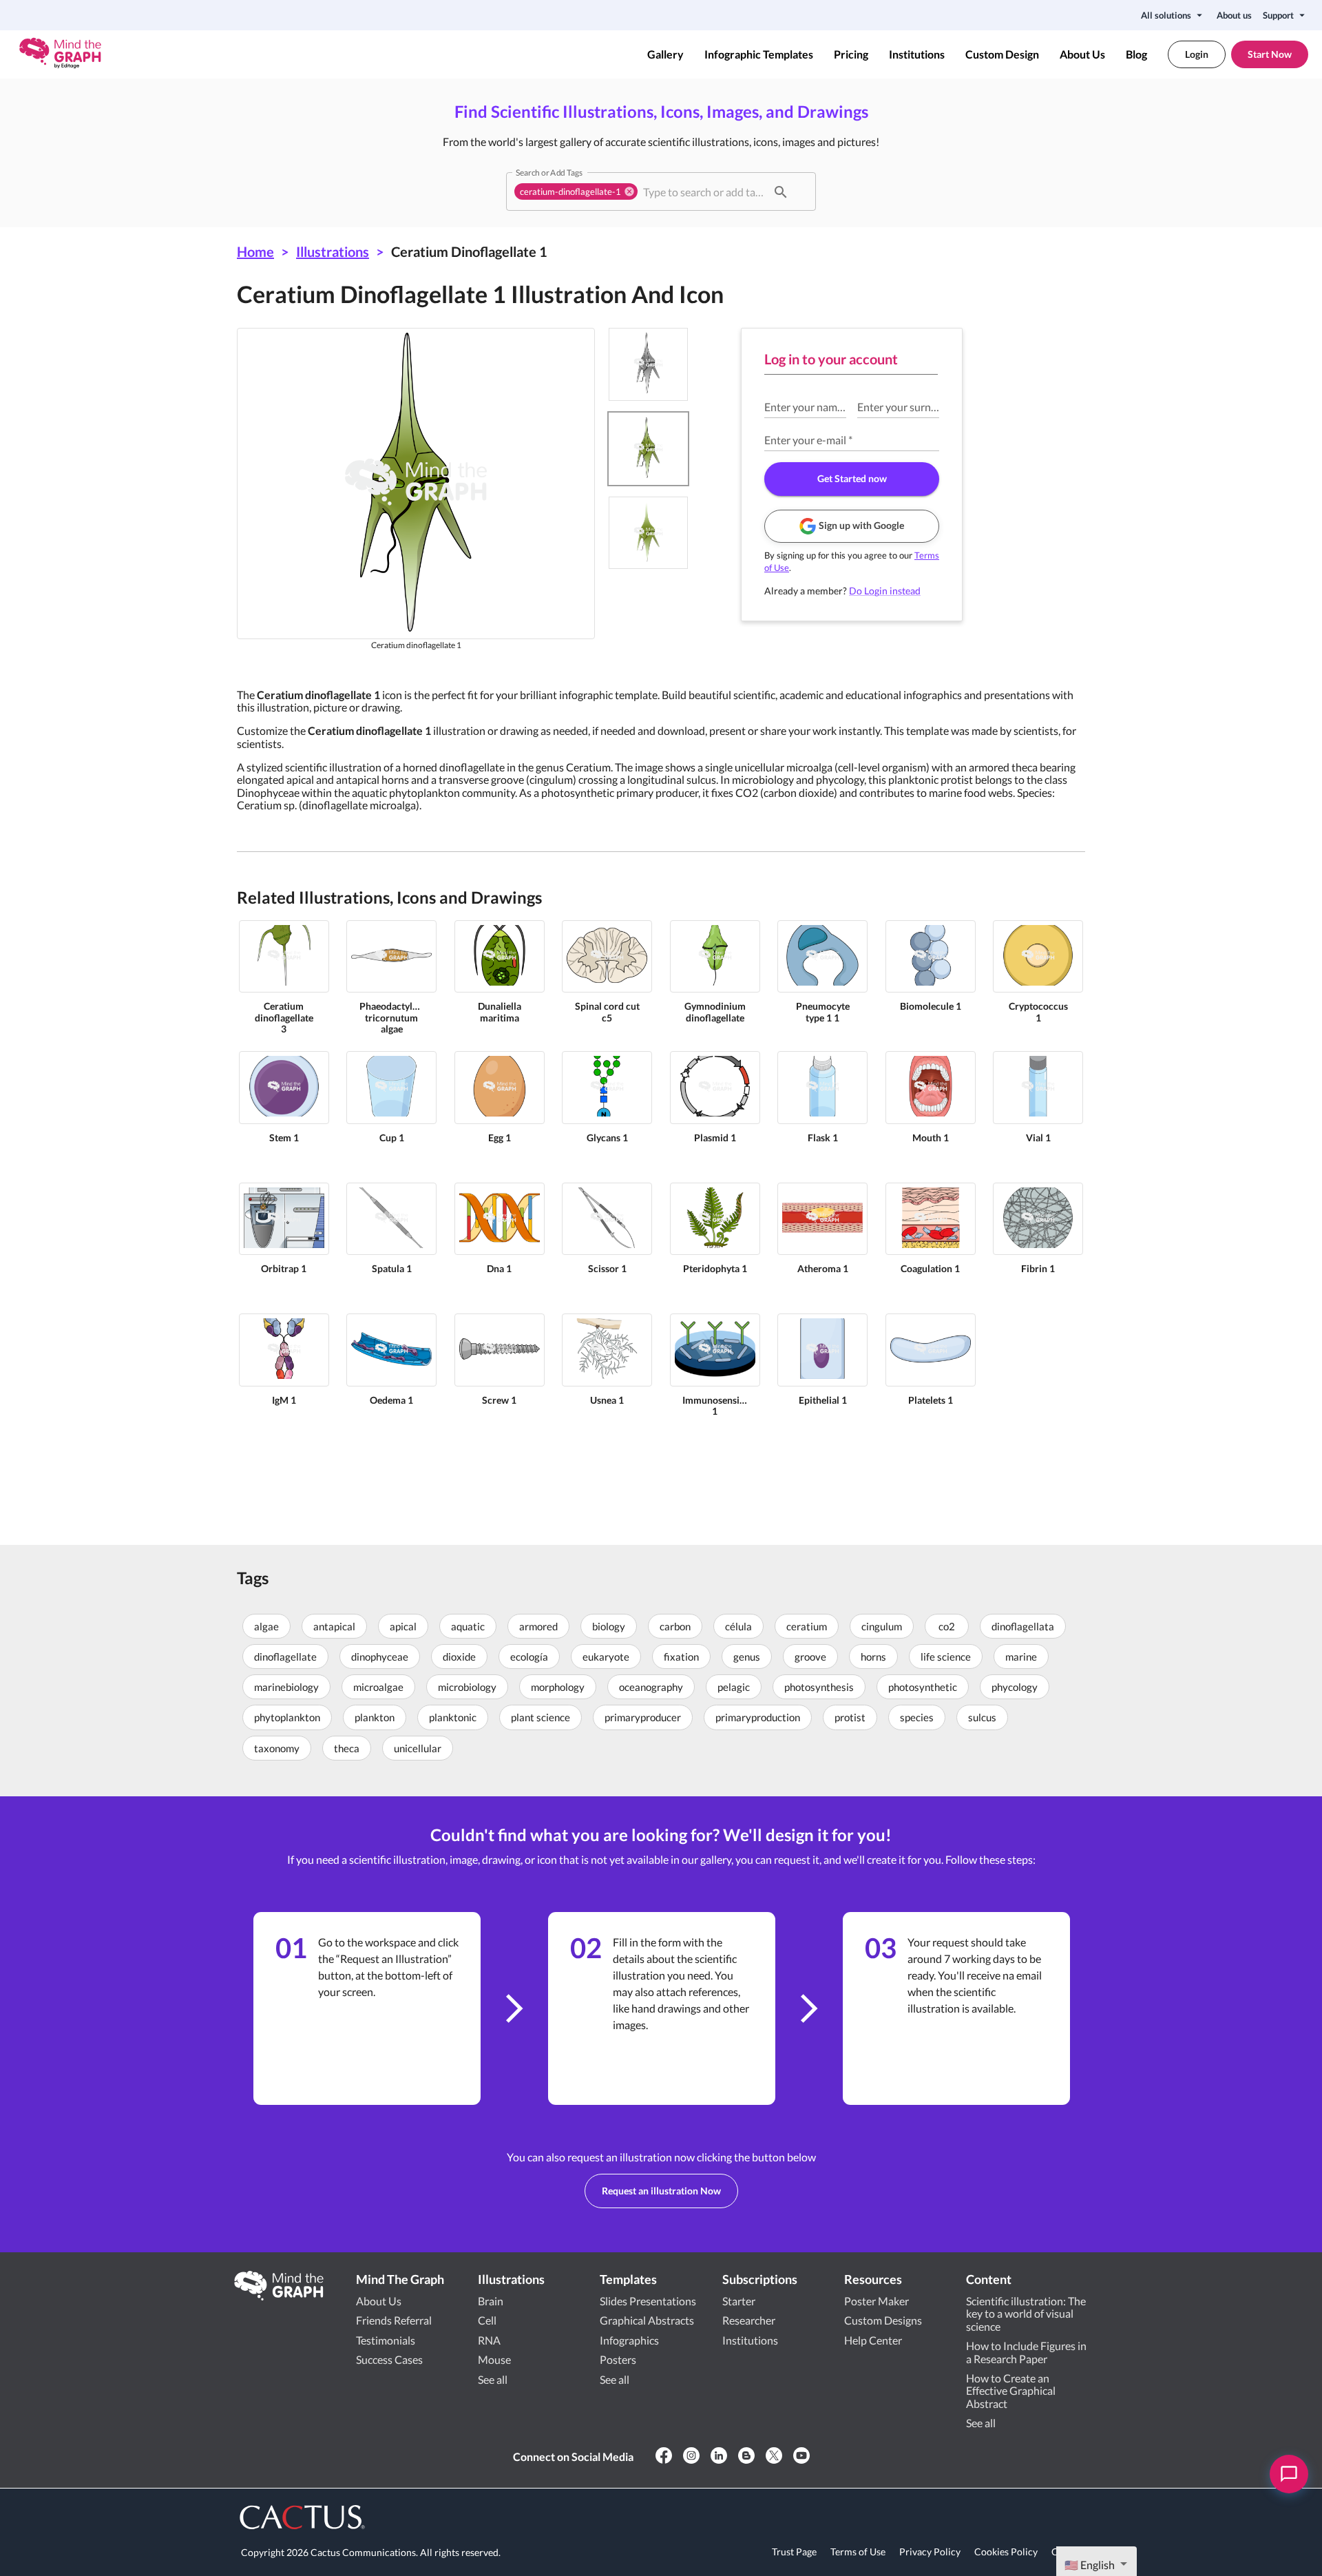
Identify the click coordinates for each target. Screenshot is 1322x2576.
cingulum (882, 1626)
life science (946, 1656)
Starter (739, 2301)
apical (403, 1626)
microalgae (378, 1687)
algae (266, 1626)
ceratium (807, 1626)
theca (347, 1748)
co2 (947, 1626)
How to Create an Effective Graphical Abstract (1011, 2391)
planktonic (453, 1717)
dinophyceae (380, 1656)
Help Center (873, 2340)
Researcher (749, 2320)
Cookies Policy (1006, 2552)
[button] (576, 191)
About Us (1082, 54)
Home (255, 251)
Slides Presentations (648, 2301)
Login (1197, 54)
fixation (681, 1656)
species (917, 1717)
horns (873, 1656)
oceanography (651, 1687)
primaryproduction (758, 1717)
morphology (558, 1687)
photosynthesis (819, 1687)
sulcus (982, 1717)
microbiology (467, 1687)
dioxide (459, 1656)
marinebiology (286, 1687)
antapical (334, 1626)
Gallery (665, 54)
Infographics (629, 2340)
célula (738, 1626)
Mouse (494, 2359)
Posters (618, 2359)
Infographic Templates (759, 54)
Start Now (1270, 54)
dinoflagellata (1023, 1626)
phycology (1015, 1687)
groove (810, 1656)
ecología (529, 1656)
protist (850, 1717)
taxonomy (277, 1748)
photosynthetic (923, 1687)
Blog (1136, 54)
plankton (375, 1717)
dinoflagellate (285, 1656)
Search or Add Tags (549, 172)
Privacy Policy (930, 2552)
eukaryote (606, 1656)
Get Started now (852, 478)
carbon (675, 1626)
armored (538, 1626)
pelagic (734, 1687)
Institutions (917, 54)
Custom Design (1002, 54)
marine (1021, 1656)
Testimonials (386, 2340)
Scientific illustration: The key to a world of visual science (1026, 2314)
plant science (541, 1717)
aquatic (468, 1626)
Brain (491, 2301)
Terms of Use (858, 2552)
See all (493, 2379)
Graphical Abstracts (647, 2320)
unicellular (418, 1748)
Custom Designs (883, 2320)
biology (609, 1626)
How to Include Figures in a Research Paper (1026, 2352)
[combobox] (703, 191)
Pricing (851, 54)
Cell (487, 2320)
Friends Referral (394, 2320)
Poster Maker (877, 2301)
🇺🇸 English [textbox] (1090, 2565)
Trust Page (794, 2552)
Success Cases (389, 2359)
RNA (489, 2340)
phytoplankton (287, 1717)
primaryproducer (643, 1717)
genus (747, 1656)
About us (1234, 15)
